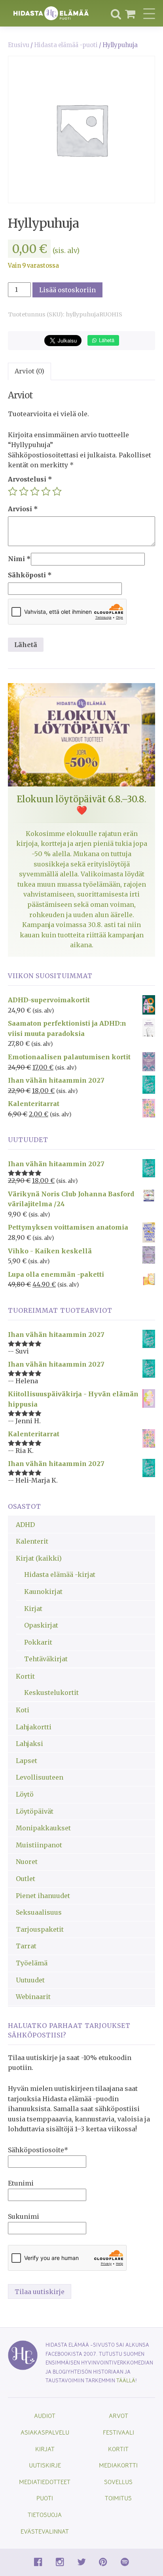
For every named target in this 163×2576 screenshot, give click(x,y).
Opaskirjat (41, 1625)
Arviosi (23, 509)
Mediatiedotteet (45, 2482)
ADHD (25, 1525)
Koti (23, 1710)
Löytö (25, 1794)
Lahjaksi (29, 1744)
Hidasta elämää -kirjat (60, 1575)
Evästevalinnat (45, 2531)
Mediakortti (118, 2465)
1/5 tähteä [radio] (13, 491)
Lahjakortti (34, 1727)
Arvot (118, 2415)
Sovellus (118, 2482)
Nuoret (27, 1862)
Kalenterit (32, 1541)
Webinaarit (33, 1997)
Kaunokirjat (43, 1592)
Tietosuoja (45, 2514)
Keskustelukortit (51, 1693)
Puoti (45, 2498)
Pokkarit (38, 1642)
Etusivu (19, 45)
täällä (126, 2380)
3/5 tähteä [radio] (35, 491)
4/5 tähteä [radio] (46, 491)
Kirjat (33, 1609)
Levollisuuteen (40, 1777)
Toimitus (118, 2498)
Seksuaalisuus (39, 1912)
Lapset (27, 1761)
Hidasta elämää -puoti (66, 45)
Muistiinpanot (39, 1845)
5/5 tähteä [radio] (57, 491)
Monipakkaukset (43, 1828)
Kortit (25, 1676)
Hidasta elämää (51, 13)
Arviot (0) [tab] (29, 371)
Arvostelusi (30, 479)
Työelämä (32, 1963)
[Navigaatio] (149, 13)
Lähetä (106, 340)
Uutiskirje (45, 2465)
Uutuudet (30, 1980)
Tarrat (26, 1946)
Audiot (45, 2415)
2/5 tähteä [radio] (24, 491)
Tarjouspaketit (40, 1929)
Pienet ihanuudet (43, 1896)
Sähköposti (30, 575)
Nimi (19, 559)
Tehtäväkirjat (46, 1659)
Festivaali (118, 2432)
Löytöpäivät (35, 1811)
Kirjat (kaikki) (39, 1558)
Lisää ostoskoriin (67, 290)
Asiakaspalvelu (45, 2432)
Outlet (26, 1879)
